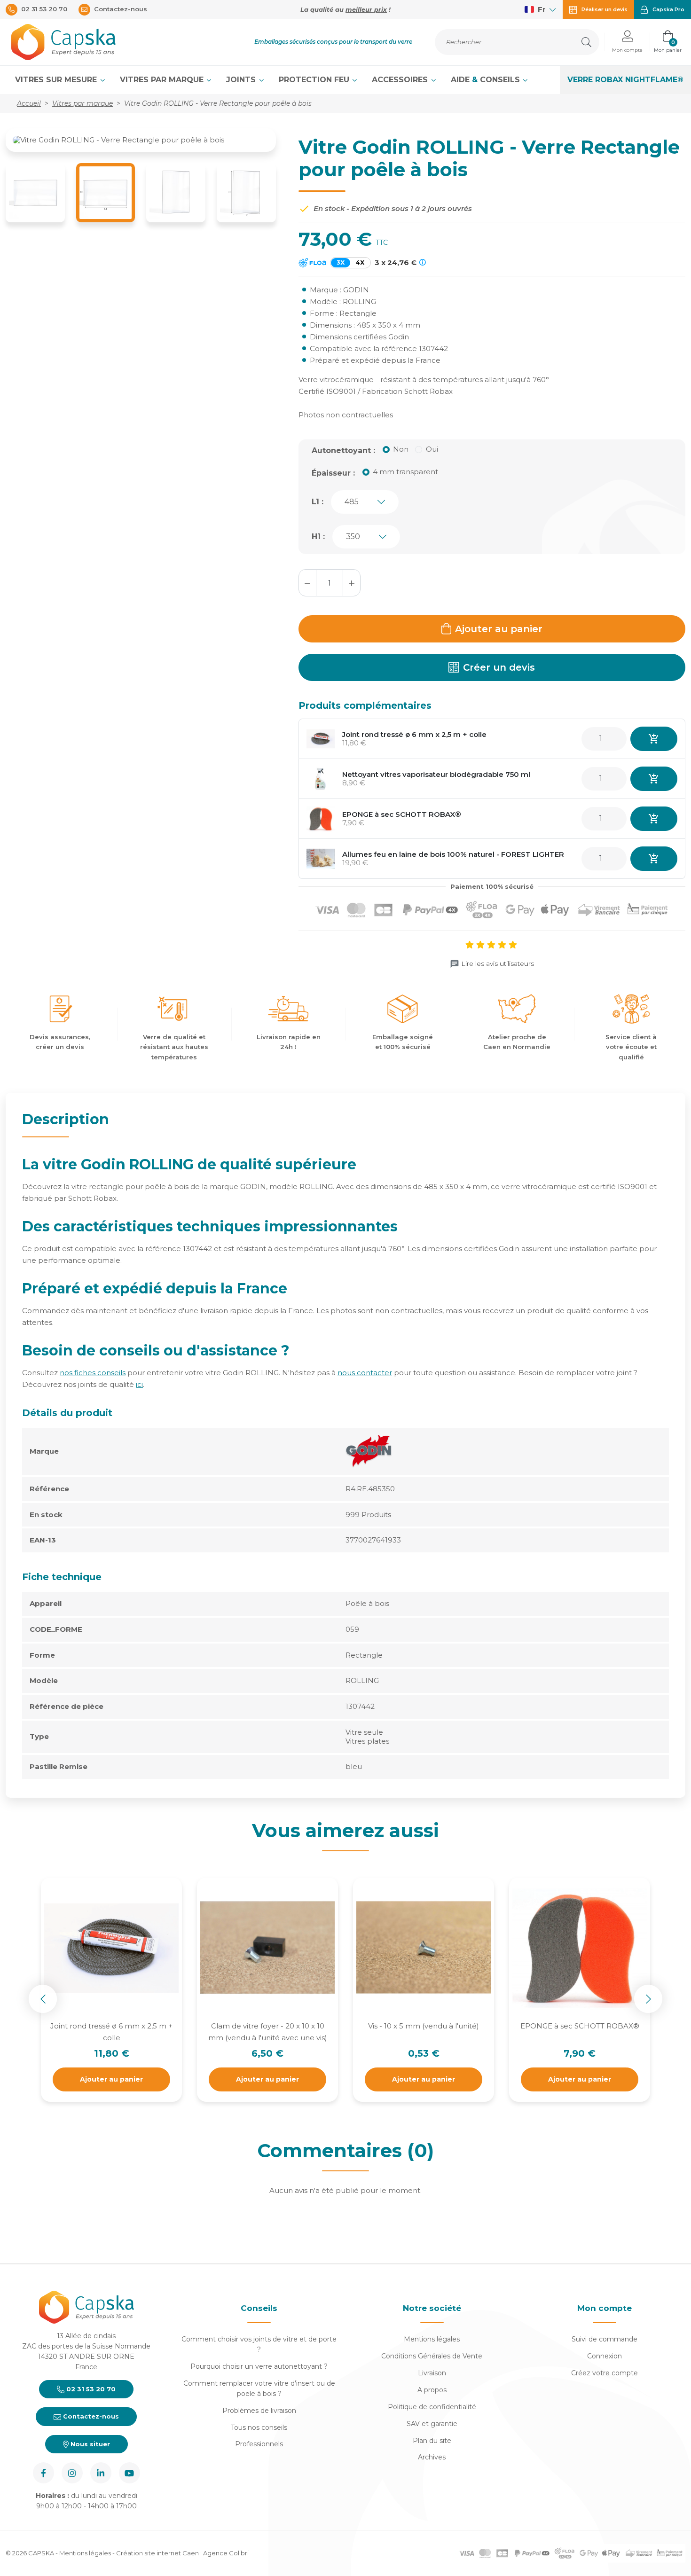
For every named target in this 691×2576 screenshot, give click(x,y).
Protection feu (315, 80)
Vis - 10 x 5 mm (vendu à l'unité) (424, 2026)
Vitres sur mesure (57, 80)
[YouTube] (130, 2473)
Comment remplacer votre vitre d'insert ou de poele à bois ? (259, 2388)
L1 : (318, 502)
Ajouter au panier (499, 629)
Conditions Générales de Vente (432, 2356)
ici (139, 1384)
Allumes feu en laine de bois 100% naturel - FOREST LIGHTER (453, 854)
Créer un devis (499, 667)
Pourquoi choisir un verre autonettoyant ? (259, 2366)
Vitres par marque (163, 80)
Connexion (605, 2356)
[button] (627, 42)
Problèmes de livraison (259, 2411)
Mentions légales (432, 2339)
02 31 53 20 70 (90, 2389)
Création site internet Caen (158, 2553)
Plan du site (432, 2441)
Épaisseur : (333, 473)
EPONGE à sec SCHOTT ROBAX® (402, 814)
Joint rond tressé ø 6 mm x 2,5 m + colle (414, 734)
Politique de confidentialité (432, 2407)
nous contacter (365, 1373)
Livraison (432, 2373)
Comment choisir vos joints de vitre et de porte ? (259, 2344)
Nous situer (89, 2444)
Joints (242, 80)
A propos (432, 2390)
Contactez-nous (90, 2416)
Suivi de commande (605, 2339)
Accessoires (401, 80)
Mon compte (605, 2308)
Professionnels (259, 2444)
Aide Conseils (487, 80)
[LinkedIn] (101, 2473)
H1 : (318, 536)
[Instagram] (72, 2473)
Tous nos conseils (259, 2427)
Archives (432, 2457)
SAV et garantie (432, 2424)
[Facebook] (43, 2473)
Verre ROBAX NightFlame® (625, 80)
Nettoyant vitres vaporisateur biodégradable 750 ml (436, 774)
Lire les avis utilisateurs (498, 963)
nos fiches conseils (93, 1373)
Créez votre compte (605, 2373)
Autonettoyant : (343, 450)
